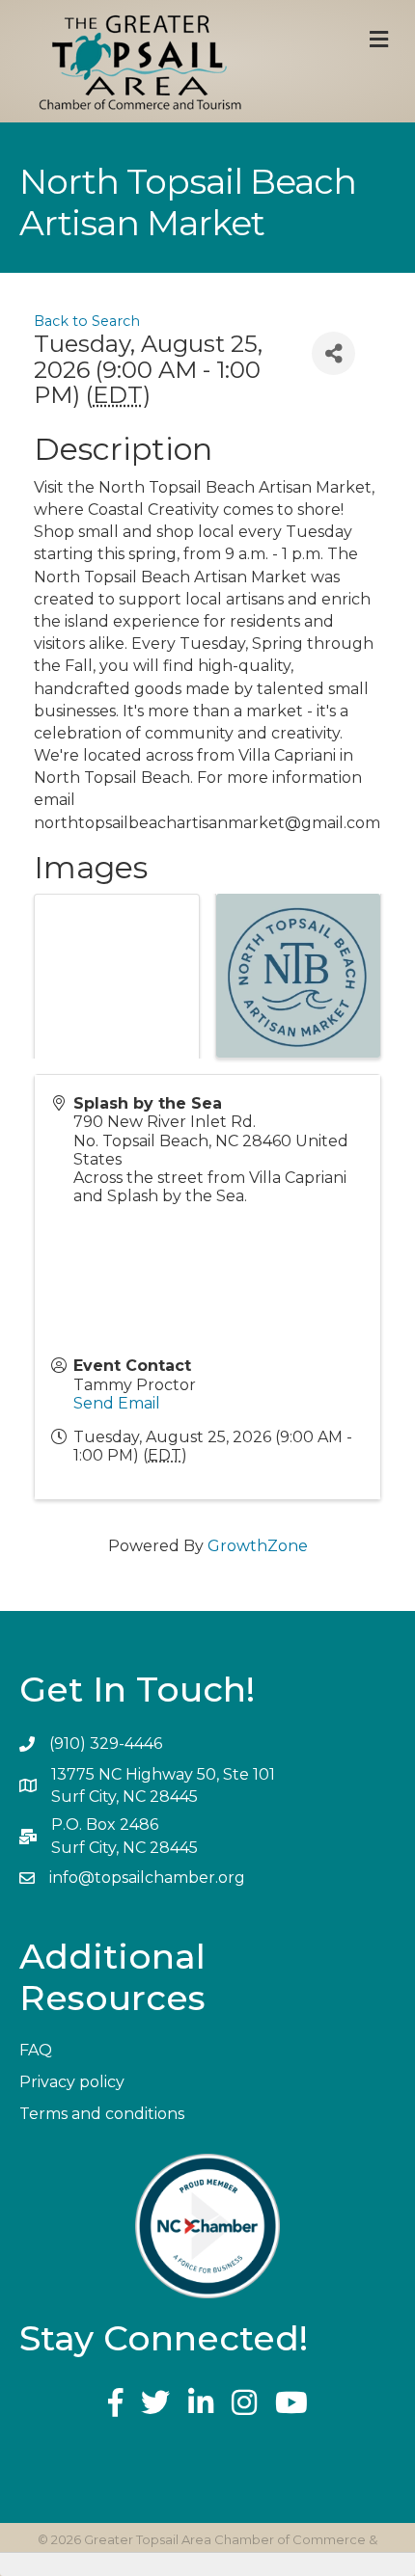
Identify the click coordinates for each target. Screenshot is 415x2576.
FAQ (36, 2050)
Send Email (117, 1403)
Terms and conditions (102, 2114)
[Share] (333, 353)
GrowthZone (258, 1546)
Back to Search (87, 321)
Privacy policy (72, 2082)
